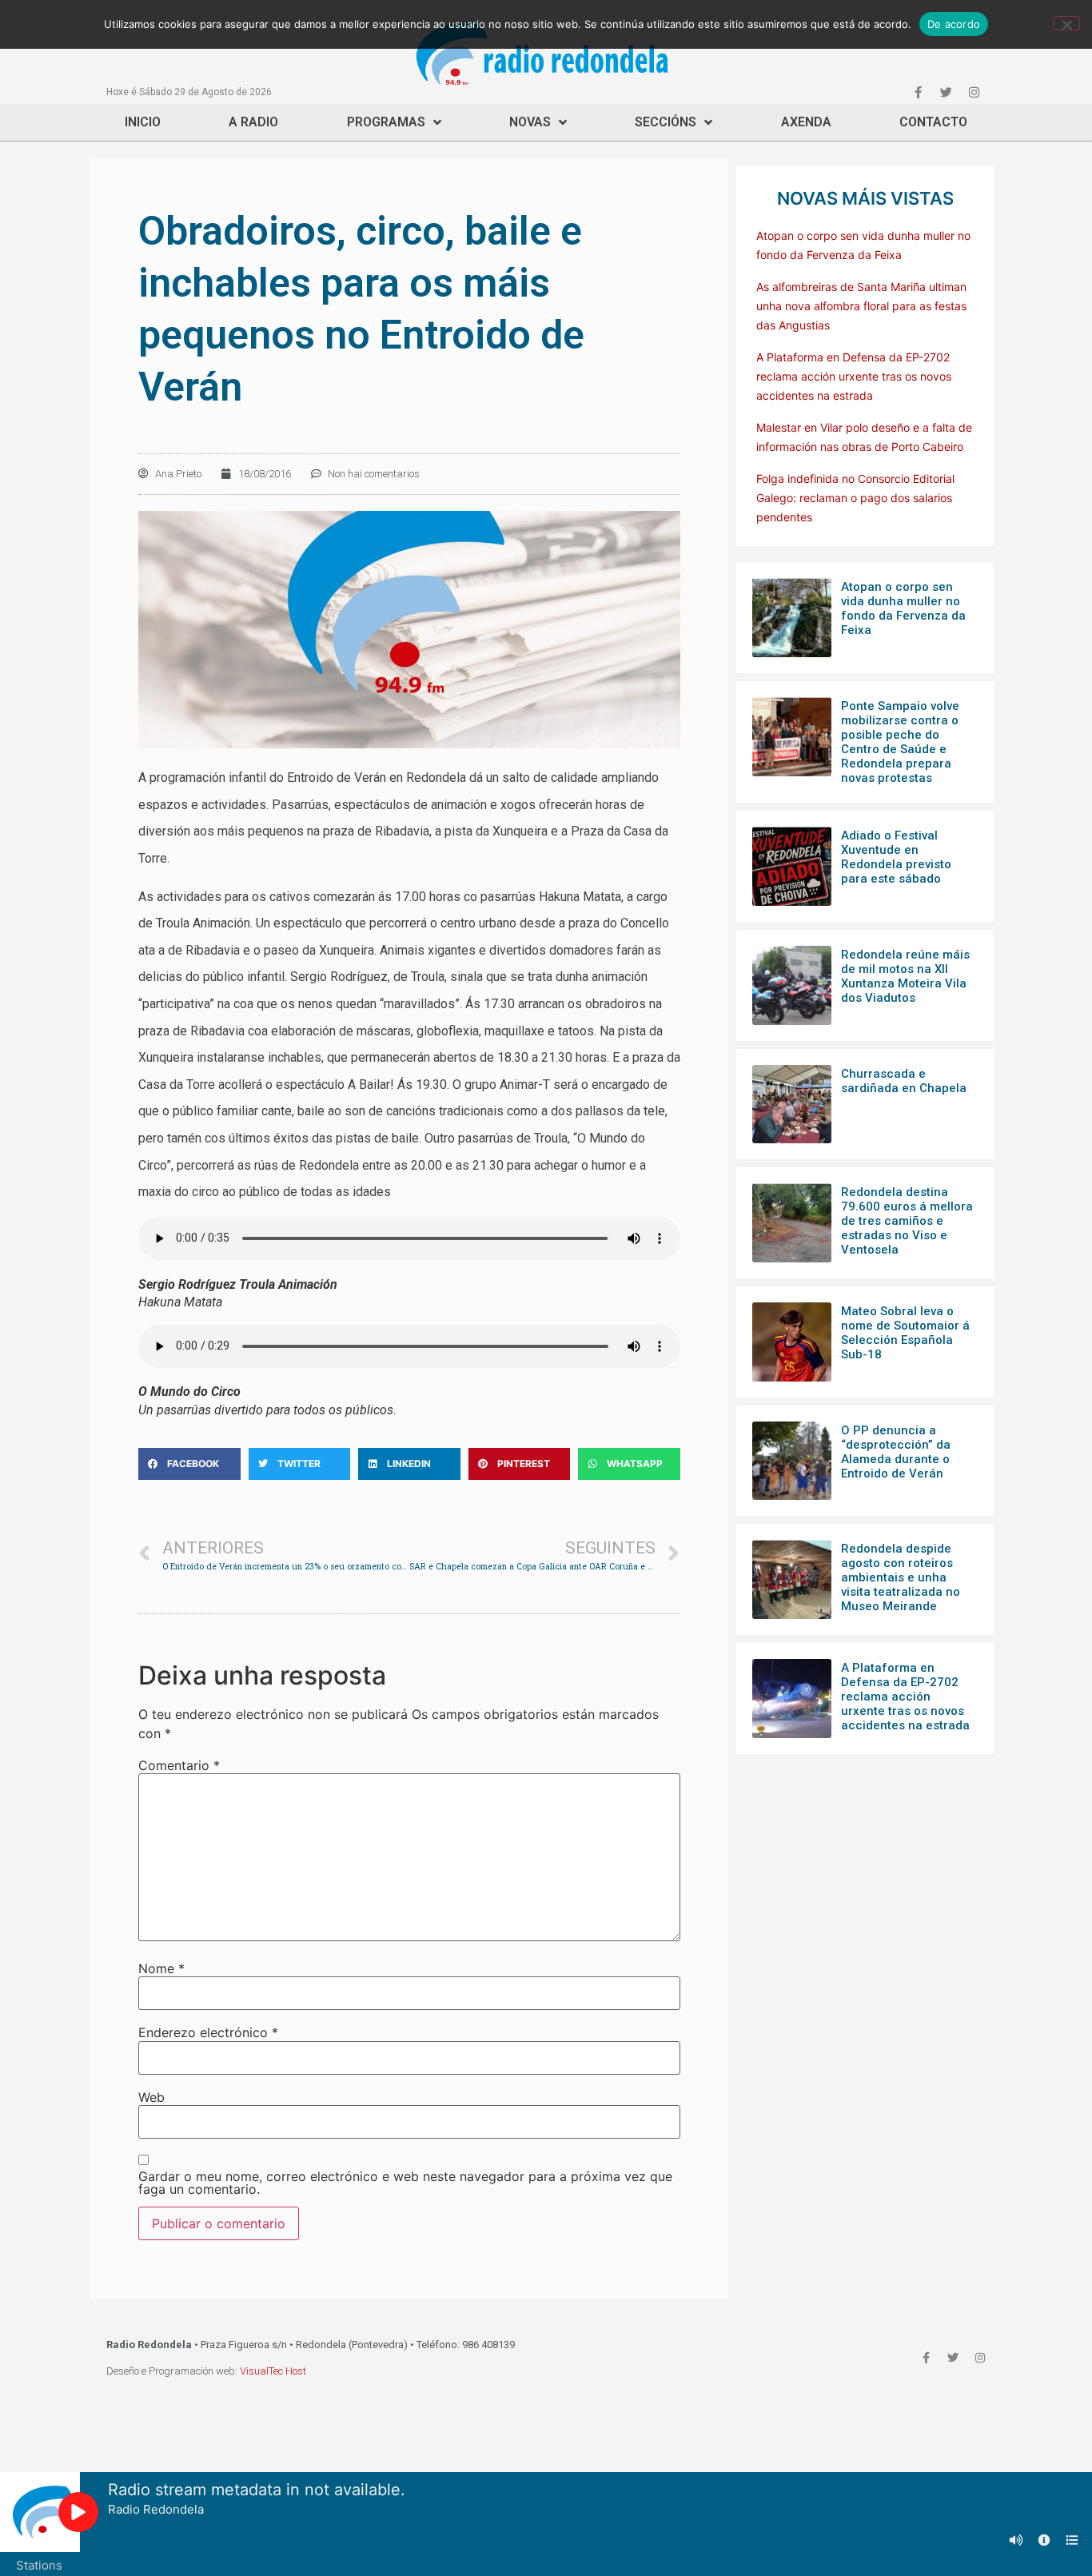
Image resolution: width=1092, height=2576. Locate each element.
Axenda (806, 122)
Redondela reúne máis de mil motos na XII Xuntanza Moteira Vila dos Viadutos (905, 976)
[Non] (1066, 23)
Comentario (179, 1765)
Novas (530, 122)
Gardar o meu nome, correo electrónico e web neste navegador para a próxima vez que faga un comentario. (405, 2183)
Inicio (143, 122)
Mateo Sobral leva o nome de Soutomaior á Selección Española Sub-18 (905, 1333)
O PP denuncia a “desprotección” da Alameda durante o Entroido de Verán (896, 1452)
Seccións (666, 122)
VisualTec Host (273, 2371)
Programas (386, 122)
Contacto (933, 122)
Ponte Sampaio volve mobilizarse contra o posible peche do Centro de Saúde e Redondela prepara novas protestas (900, 742)
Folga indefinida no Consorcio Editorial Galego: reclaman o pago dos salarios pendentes (855, 498)
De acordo (954, 24)
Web (151, 2097)
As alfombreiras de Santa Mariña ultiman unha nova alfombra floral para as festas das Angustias (861, 306)
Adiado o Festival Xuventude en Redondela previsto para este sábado (896, 857)
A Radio (253, 122)
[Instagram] (974, 92)
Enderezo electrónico (208, 2032)
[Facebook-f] (918, 92)
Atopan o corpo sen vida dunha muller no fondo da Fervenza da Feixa (903, 608)
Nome (161, 1968)
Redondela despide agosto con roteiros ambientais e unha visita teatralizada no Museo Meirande (901, 1577)
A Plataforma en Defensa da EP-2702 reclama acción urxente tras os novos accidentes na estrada (854, 376)
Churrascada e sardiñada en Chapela (904, 1081)
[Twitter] (946, 92)
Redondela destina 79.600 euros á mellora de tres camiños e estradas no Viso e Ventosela (907, 1221)
